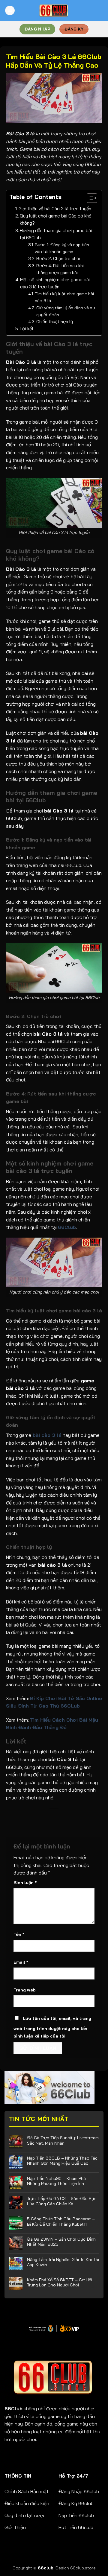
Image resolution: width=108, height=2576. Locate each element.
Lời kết (27, 329)
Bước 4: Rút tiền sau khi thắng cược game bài (60, 269)
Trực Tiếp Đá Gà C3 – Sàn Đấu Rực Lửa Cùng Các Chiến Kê (62, 2201)
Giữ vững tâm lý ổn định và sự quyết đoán (66, 311)
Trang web (25, 1990)
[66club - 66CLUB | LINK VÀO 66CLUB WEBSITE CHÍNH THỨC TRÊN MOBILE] (54, 11)
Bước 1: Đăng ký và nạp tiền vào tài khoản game (62, 248)
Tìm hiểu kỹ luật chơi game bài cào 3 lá (64, 297)
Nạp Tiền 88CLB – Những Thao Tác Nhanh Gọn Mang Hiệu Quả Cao (62, 2161)
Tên (19, 1934)
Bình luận (25, 1883)
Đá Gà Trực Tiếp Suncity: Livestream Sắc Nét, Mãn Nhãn (63, 2140)
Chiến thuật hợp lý (55, 322)
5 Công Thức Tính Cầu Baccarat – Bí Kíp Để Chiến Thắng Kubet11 (61, 2222)
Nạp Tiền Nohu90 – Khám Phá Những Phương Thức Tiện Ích (56, 2181)
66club (46, 2568)
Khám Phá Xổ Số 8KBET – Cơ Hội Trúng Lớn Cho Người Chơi (60, 2282)
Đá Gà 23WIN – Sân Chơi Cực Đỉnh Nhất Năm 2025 (61, 2242)
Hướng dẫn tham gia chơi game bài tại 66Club (56, 234)
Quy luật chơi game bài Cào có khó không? (56, 219)
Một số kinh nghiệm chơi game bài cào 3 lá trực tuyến (55, 283)
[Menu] (10, 11)
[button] (89, 199)
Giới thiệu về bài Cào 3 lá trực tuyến (55, 209)
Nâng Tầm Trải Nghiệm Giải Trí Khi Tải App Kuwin (63, 2262)
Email (21, 1962)
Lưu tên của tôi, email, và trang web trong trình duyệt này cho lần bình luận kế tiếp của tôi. (52, 2027)
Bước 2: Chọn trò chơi (59, 258)
